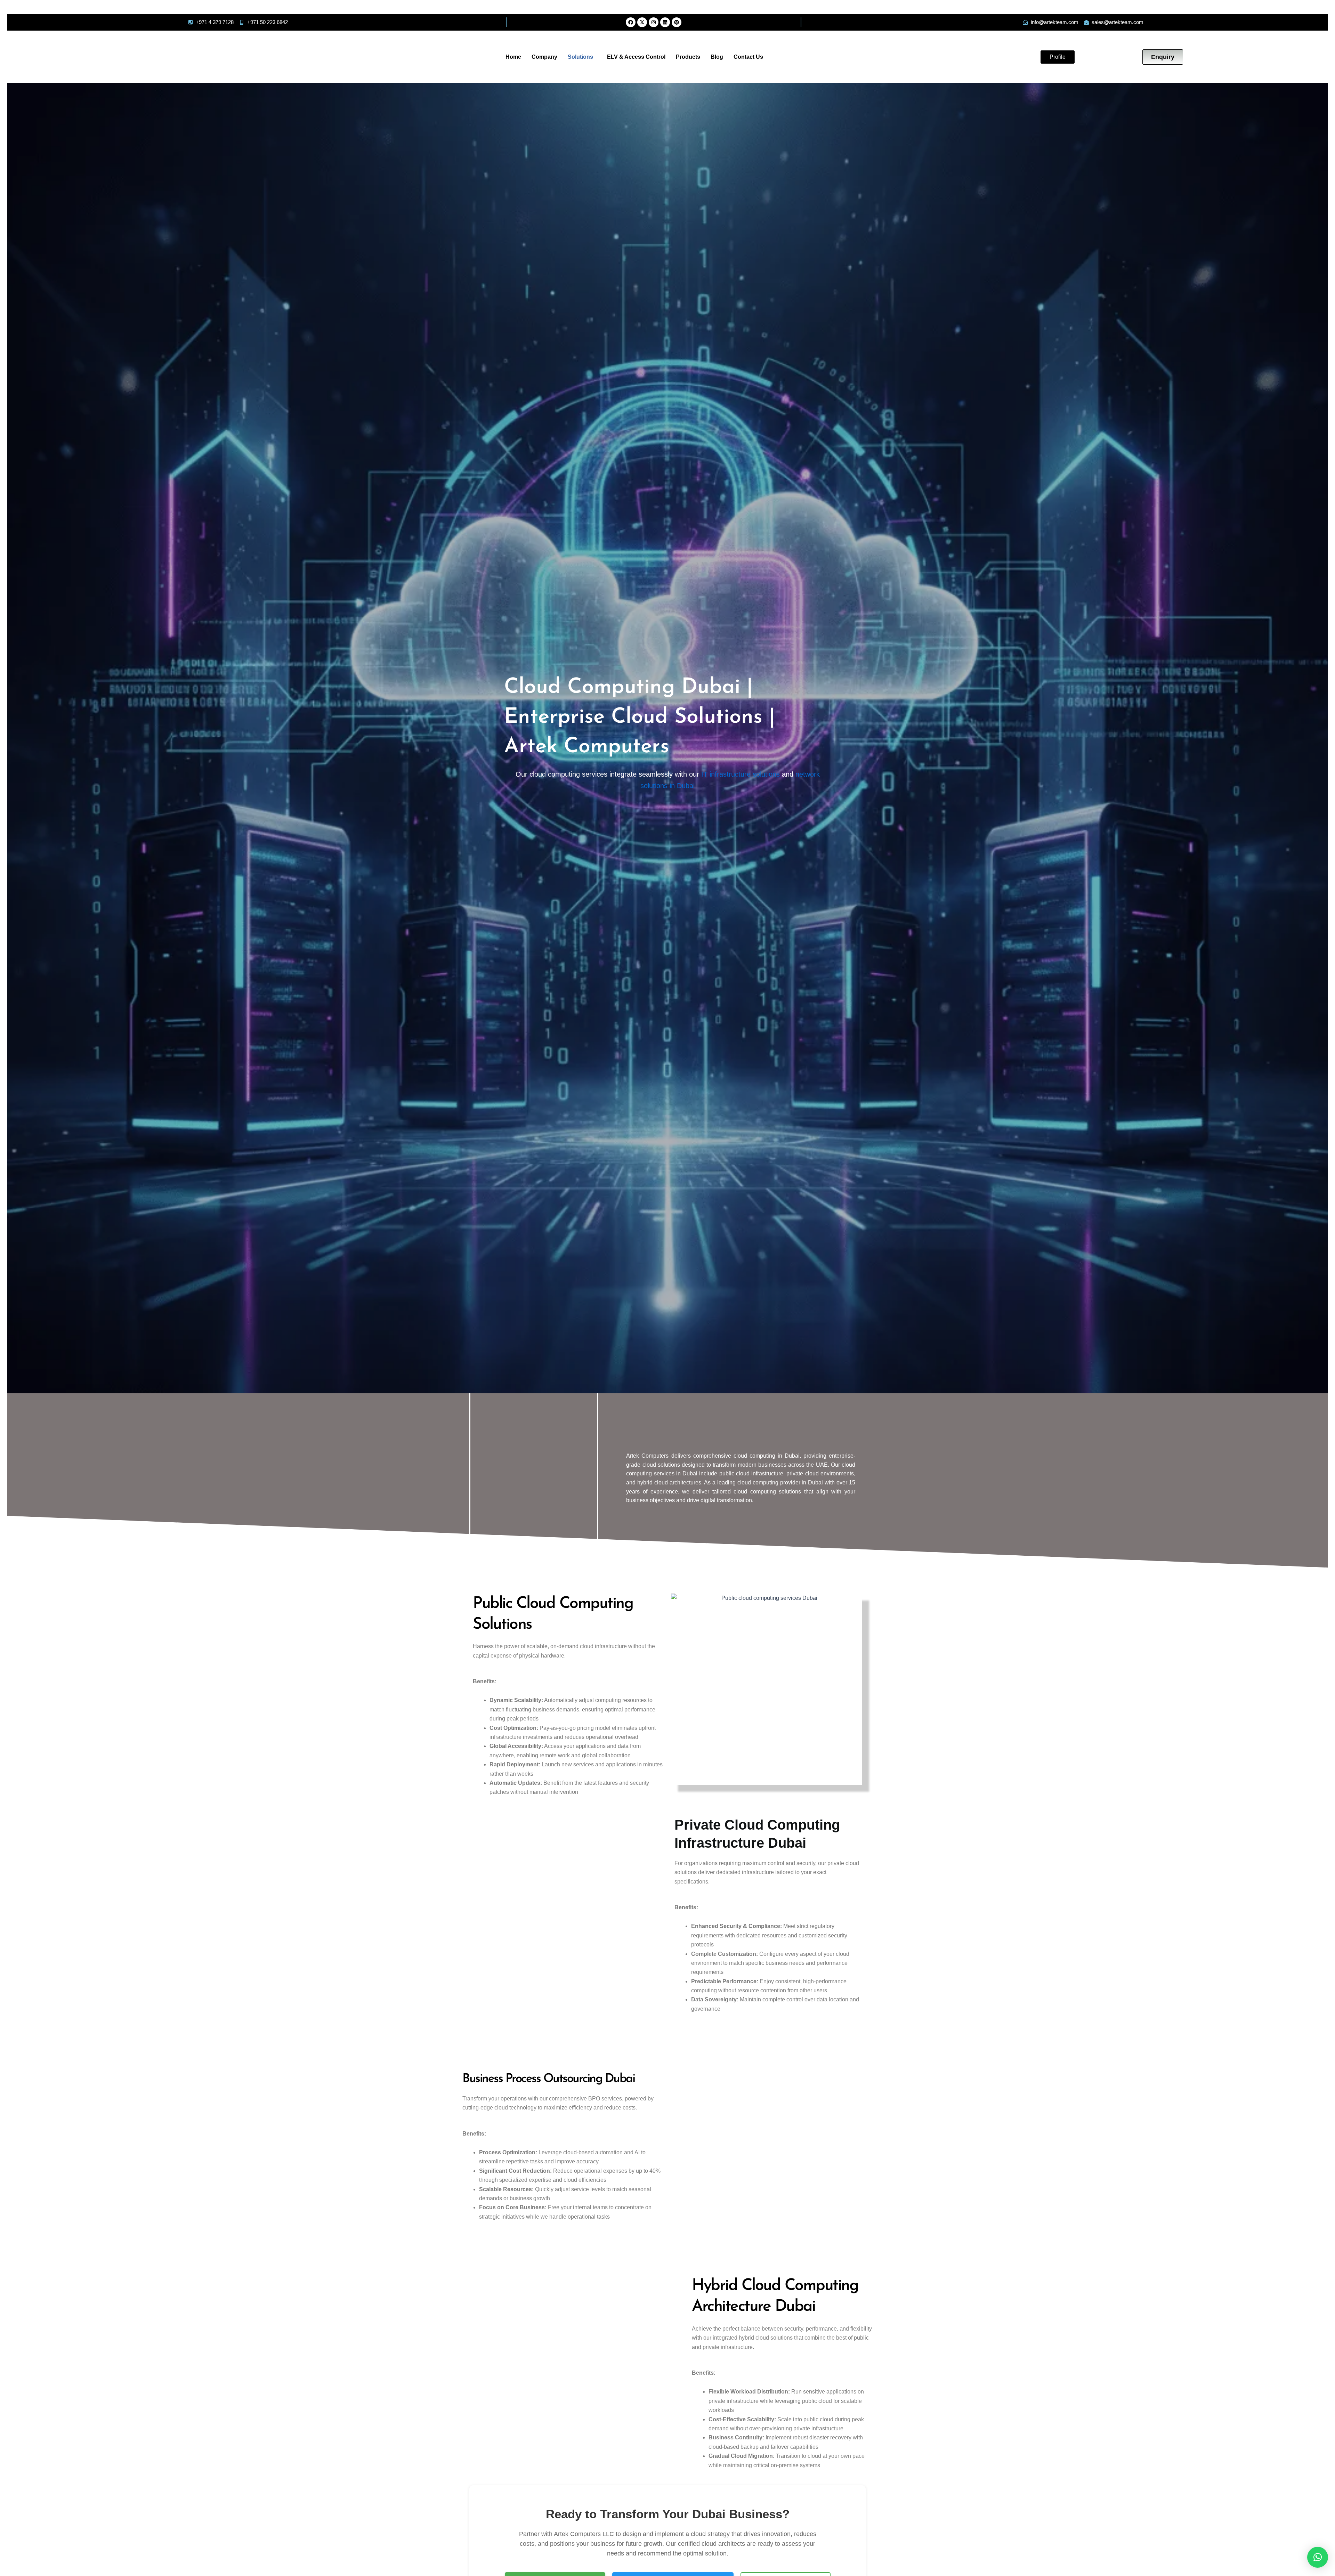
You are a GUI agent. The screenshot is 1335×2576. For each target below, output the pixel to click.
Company (544, 57)
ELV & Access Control (636, 57)
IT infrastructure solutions (741, 774)
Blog (717, 57)
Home (513, 57)
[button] (582, 57)
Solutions (580, 57)
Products (688, 57)
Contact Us (748, 57)
